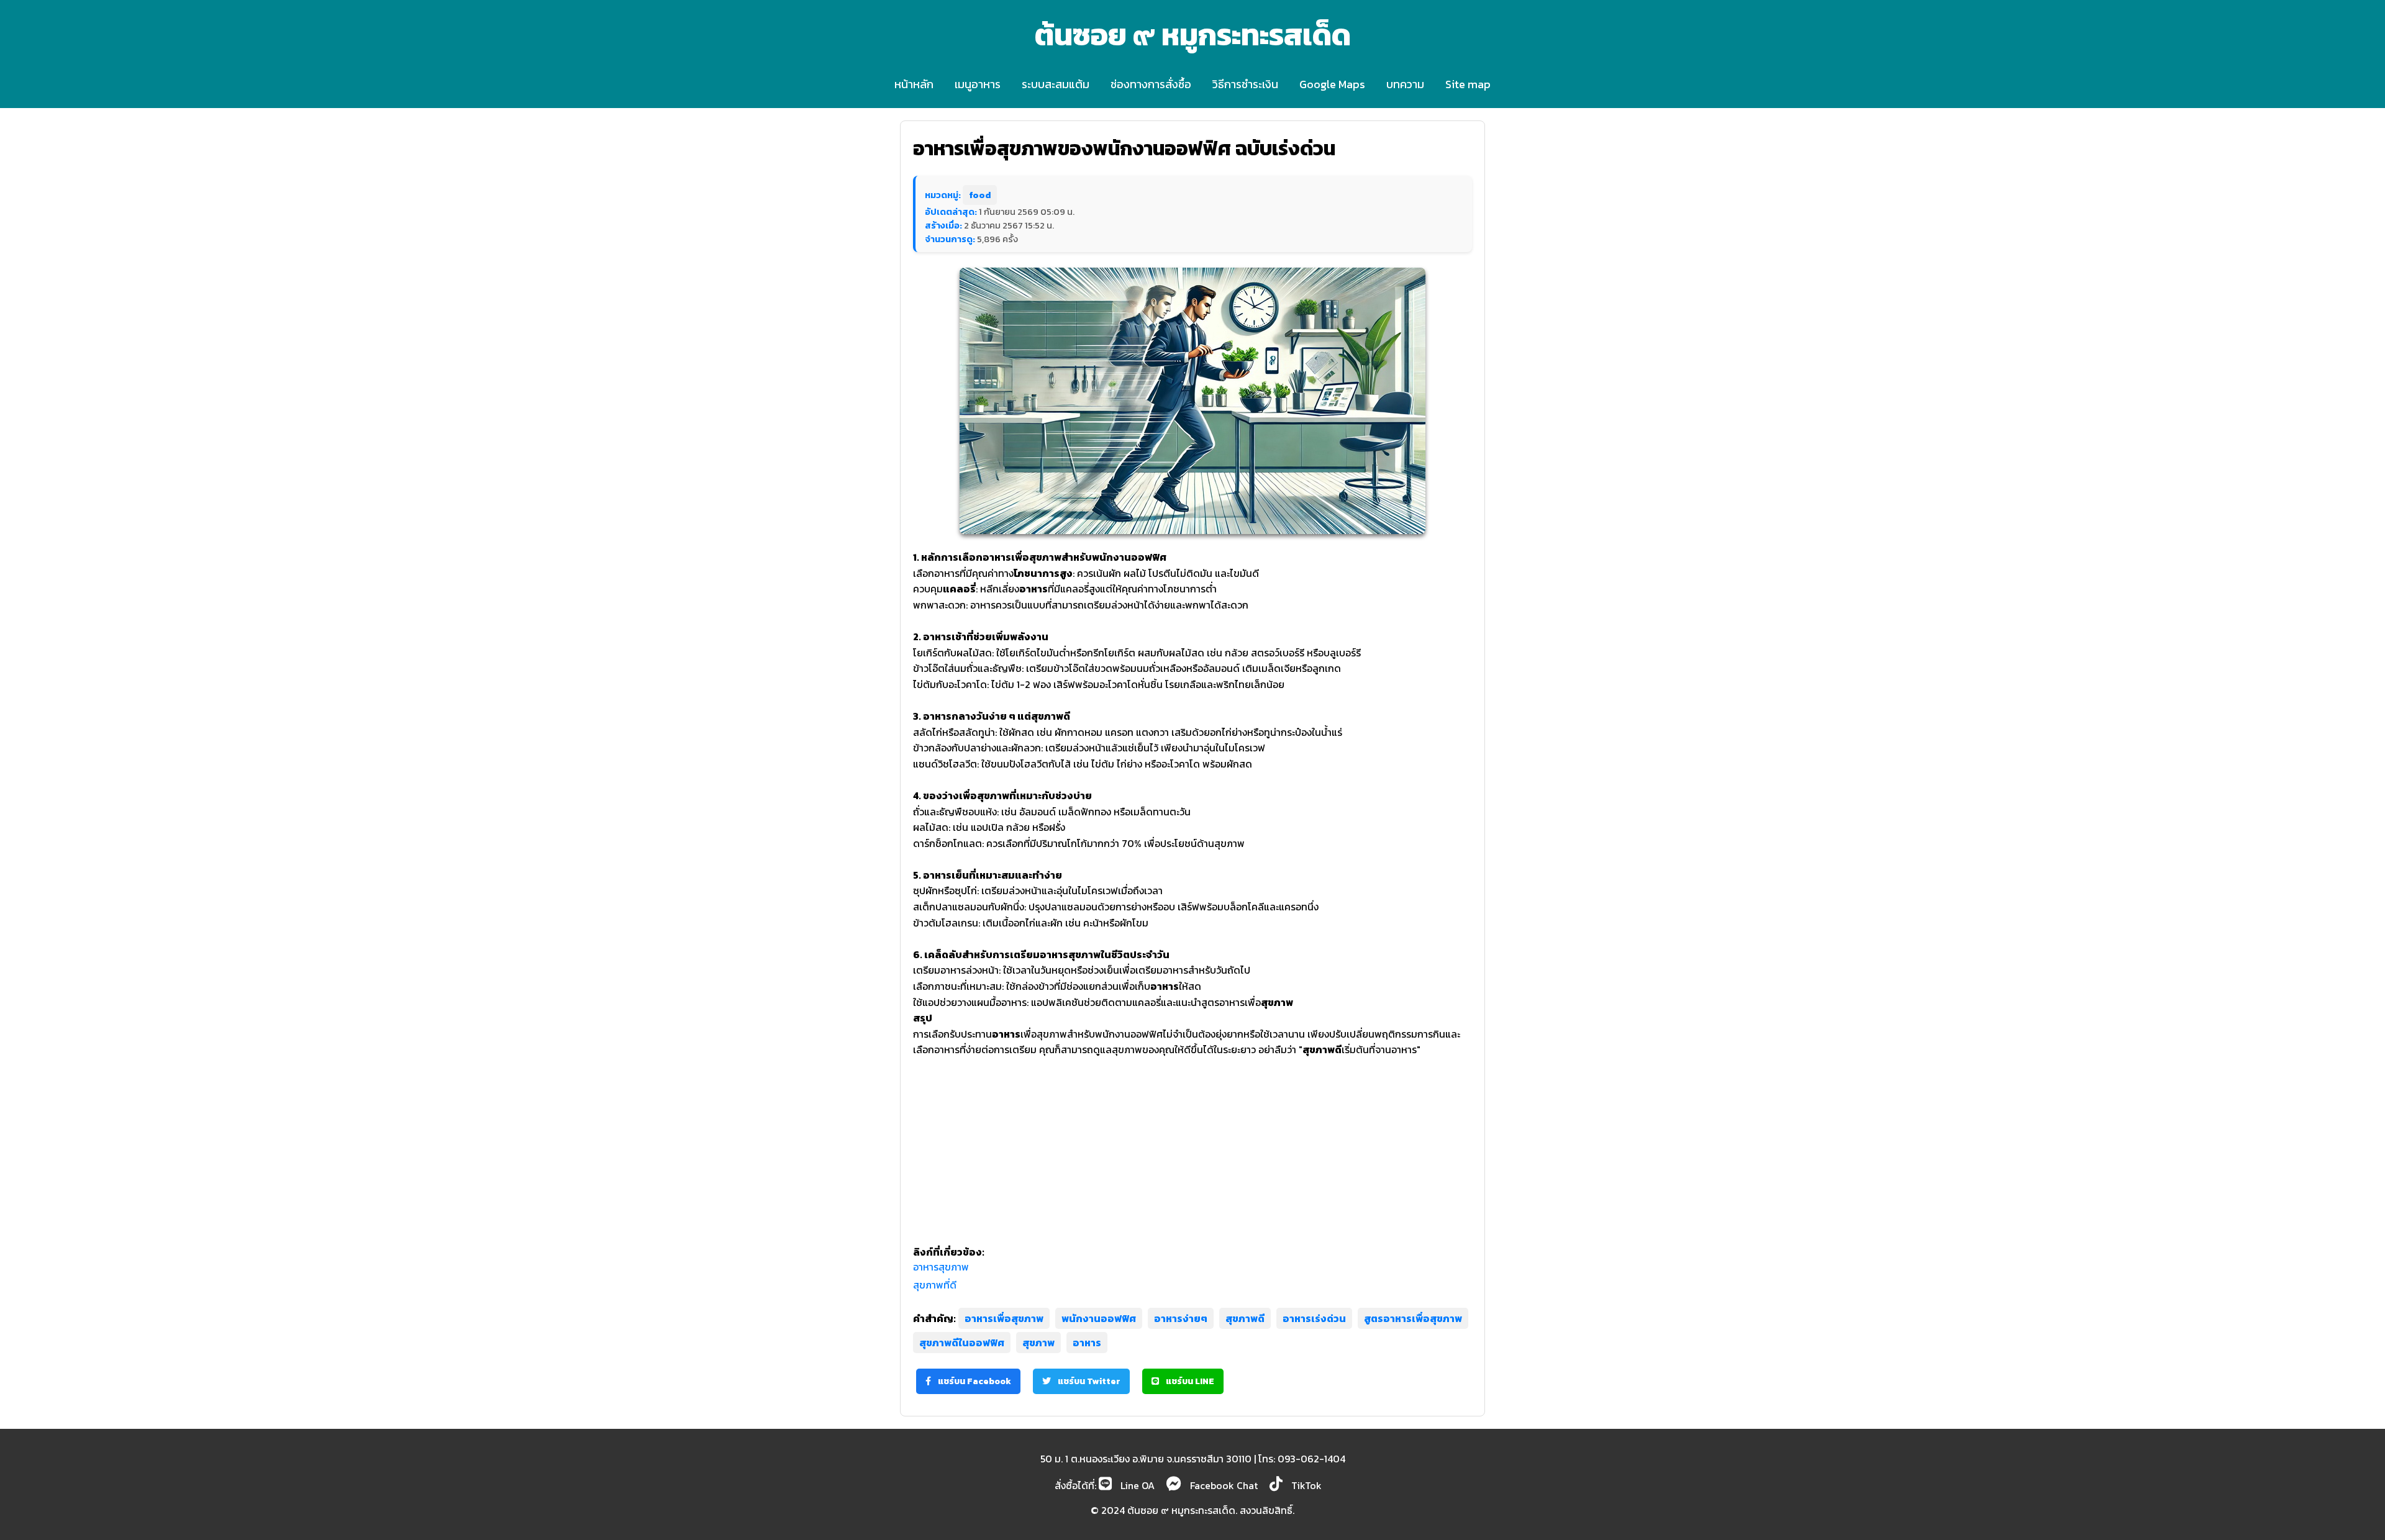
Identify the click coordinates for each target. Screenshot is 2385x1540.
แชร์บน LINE (1189, 1381)
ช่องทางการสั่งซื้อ (1151, 84)
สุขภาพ (1038, 1343)
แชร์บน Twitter (1088, 1381)
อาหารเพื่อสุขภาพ (1004, 1318)
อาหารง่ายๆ (1181, 1318)
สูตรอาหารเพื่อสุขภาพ (1413, 1318)
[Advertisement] (1192, 1145)
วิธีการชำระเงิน (1245, 84)
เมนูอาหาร (978, 84)
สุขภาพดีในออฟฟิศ (962, 1343)
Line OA (1136, 1485)
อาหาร (1087, 1343)
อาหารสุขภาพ (941, 1267)
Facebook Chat (1223, 1485)
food (980, 195)
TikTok (1305, 1485)
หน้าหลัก (914, 84)
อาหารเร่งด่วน (1314, 1318)
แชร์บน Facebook (974, 1381)
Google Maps (1332, 84)
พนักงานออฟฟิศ (1099, 1318)
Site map (1468, 84)
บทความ (1405, 84)
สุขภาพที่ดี (935, 1285)
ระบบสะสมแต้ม (1056, 84)
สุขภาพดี (1245, 1318)
